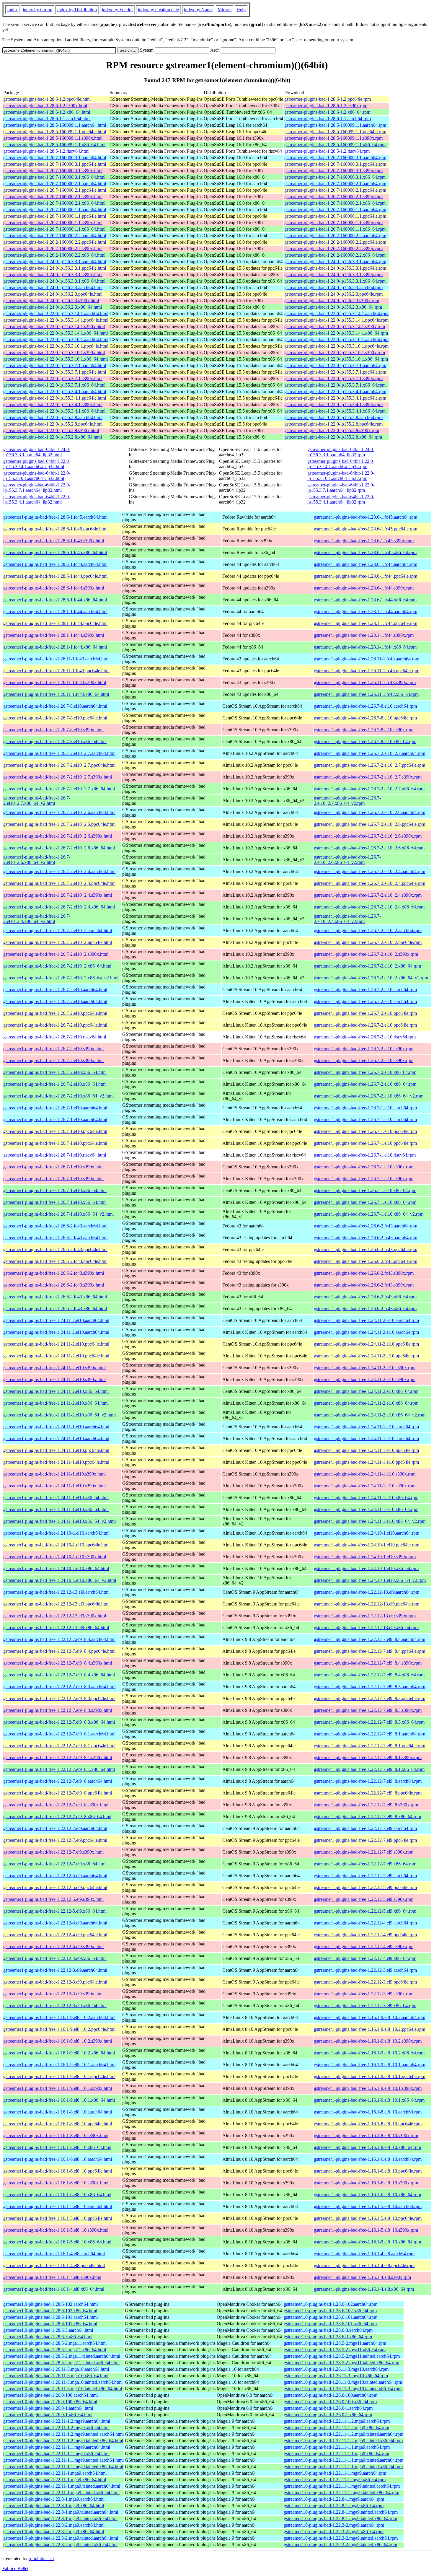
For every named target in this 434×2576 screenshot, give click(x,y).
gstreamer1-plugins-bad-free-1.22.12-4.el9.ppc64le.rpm (365, 1935)
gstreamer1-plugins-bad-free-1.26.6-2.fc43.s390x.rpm (364, 1273)
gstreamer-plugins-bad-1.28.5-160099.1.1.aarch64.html (55, 125)
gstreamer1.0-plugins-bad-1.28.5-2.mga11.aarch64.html (55, 2343)
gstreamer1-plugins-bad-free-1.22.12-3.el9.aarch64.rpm (365, 1970)
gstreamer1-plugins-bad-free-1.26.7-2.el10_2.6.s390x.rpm (368, 836)
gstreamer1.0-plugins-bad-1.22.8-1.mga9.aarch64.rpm (334, 2499)
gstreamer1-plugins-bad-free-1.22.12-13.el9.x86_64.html (56, 1627)
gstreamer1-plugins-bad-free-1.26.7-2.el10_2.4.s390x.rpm (368, 895)
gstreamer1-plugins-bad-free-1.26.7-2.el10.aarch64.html (55, 990)
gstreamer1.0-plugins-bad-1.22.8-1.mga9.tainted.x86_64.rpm (340, 2519)
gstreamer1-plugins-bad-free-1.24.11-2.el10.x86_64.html (56, 1391)
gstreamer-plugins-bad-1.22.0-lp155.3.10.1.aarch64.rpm (336, 339)
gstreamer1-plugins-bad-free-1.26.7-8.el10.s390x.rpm (364, 730)
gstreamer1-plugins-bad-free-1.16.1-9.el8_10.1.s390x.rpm (368, 2088)
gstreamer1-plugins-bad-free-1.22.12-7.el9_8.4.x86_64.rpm (369, 1675)
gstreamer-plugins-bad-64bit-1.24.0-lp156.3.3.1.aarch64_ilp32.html (37, 452)
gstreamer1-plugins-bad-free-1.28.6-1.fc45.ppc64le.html (55, 529)
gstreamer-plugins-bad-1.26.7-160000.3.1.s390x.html (53, 171)
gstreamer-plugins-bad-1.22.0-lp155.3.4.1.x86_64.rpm (335, 411)
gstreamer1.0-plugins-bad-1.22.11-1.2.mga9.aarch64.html (57, 2421)
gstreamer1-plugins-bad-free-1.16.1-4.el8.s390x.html (52, 2277)
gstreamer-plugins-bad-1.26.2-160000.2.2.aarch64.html (55, 236)
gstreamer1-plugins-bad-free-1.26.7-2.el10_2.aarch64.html (58, 930)
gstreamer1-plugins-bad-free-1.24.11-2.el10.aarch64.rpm (366, 1320)
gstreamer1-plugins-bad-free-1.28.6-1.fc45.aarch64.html (55, 517)
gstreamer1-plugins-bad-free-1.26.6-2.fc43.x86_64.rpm (365, 1297)
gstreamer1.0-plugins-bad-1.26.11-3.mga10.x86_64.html (56, 2376)
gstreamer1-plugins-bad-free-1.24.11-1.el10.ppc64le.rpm (366, 1450)
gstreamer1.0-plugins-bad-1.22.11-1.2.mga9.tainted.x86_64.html (63, 2441)
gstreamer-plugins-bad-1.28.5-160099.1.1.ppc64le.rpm (335, 132)
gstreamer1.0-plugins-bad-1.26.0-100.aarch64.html (50, 2395)
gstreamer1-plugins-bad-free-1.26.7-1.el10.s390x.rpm (364, 1167)
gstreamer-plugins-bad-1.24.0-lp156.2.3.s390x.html (51, 301)
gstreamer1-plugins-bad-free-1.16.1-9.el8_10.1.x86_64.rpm (369, 2100)
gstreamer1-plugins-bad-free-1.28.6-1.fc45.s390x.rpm (364, 541)
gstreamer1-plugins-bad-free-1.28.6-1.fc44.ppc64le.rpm (366, 576)
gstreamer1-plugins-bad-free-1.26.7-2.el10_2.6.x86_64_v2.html (37, 860)
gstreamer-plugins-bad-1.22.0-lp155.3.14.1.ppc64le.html (56, 320)
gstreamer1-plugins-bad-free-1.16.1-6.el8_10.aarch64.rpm (368, 2159)
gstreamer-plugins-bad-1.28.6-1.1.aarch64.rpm (328, 119)
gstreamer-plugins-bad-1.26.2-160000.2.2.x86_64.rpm (335, 255)
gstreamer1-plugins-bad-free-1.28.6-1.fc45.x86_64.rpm (365, 552)
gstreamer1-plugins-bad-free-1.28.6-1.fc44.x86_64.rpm (365, 600)
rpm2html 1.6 (41, 2558)
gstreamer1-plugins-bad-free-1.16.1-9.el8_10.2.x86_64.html (59, 2053)
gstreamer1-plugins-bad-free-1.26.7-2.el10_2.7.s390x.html (58, 777)
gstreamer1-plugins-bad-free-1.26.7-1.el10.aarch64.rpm (365, 1108)
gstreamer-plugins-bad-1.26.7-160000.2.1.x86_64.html (54, 203)
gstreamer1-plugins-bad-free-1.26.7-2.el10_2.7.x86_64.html (59, 789)
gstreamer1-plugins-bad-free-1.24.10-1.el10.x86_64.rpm (366, 1568)
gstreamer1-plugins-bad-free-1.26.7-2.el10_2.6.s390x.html (58, 836)
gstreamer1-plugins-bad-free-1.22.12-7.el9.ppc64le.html (55, 1840)
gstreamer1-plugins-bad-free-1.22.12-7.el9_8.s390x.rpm (366, 1805)
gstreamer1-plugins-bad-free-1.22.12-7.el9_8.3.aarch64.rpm (369, 1687)
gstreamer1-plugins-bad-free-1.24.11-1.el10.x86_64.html (56, 1498)
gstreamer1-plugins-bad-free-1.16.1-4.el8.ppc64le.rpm (364, 2265)
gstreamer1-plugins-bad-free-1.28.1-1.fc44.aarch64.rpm (366, 612)
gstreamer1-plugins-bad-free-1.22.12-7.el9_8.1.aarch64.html (59, 1734)
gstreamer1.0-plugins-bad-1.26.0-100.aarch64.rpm (331, 2395)
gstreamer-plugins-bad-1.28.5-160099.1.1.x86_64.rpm (335, 145)
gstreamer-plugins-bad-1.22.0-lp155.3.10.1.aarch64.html (56, 339)
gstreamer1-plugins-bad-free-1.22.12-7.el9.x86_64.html (55, 1864)
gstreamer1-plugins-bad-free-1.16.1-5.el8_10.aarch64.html (58, 2206)
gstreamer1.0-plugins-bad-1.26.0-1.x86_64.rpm (328, 2415)
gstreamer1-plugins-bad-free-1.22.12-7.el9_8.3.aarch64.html (59, 1687)
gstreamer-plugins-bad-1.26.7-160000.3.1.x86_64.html (54, 177)
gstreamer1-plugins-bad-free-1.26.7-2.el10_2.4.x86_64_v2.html (37, 919)
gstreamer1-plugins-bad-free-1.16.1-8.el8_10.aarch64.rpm (368, 2112)
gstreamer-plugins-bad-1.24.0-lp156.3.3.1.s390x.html (53, 275)
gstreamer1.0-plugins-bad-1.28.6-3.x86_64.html (48, 2337)
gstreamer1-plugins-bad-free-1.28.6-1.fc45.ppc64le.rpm (366, 529)
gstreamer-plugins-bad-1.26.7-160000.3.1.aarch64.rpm (335, 158)
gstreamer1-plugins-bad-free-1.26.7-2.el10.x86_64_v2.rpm (369, 1096)
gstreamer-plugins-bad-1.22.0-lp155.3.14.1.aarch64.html (56, 314)
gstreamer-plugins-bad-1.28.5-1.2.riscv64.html (46, 151)
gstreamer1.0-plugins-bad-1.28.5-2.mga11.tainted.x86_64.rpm (341, 2363)
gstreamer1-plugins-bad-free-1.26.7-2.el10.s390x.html (53, 1049)
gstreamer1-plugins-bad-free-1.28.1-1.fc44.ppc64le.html (55, 623)
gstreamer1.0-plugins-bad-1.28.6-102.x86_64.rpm (330, 2311)
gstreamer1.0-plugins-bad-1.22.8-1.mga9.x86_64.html (54, 2506)
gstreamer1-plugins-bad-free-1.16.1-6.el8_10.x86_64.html (57, 2195)
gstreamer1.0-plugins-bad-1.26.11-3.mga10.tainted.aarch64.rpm (343, 2382)
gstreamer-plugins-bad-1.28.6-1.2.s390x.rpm (326, 106)
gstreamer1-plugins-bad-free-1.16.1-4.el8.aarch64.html (54, 2254)
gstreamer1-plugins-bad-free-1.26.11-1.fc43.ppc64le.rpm (367, 671)
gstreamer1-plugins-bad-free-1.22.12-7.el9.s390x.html (53, 1852)
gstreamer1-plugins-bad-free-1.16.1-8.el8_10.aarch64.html (58, 2112)
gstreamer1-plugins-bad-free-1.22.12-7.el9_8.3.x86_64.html (59, 1722)
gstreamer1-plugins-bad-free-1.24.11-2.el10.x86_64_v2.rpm (370, 1415)
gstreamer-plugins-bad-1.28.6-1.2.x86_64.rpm (327, 112)
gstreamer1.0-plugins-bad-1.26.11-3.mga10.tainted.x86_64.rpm (343, 2389)
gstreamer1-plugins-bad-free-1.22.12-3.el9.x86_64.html (55, 2006)
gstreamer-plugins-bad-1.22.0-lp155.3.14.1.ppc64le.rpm (336, 320)
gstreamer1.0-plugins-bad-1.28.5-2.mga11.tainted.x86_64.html (61, 2363)
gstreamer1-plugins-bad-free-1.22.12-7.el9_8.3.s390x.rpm (368, 1710)
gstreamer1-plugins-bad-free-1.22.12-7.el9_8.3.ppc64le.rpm (369, 1698)
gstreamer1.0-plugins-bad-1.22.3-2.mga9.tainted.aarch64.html (61, 2538)
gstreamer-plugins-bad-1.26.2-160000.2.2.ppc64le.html (55, 242)
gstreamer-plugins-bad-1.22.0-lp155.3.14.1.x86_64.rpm (336, 333)
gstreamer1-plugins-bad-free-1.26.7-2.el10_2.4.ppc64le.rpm (369, 883)
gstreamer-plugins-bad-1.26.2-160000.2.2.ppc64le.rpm (335, 242)
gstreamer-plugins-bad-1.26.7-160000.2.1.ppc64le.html (55, 190)
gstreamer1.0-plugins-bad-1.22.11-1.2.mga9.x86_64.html (56, 2428)
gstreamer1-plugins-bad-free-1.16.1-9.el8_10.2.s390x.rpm (368, 2041)
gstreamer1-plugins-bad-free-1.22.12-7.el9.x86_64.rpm (365, 1864)
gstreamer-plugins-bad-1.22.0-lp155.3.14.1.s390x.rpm (335, 327)
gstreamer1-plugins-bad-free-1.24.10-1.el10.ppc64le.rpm (367, 1545)
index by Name (198, 10)
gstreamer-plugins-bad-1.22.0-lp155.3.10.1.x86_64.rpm (336, 359)
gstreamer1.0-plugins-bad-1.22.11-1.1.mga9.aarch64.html (57, 2447)
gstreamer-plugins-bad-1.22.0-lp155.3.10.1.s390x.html (54, 352)
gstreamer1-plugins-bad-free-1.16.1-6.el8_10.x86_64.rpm (367, 2195)
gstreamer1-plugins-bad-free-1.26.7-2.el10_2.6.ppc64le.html (59, 824)
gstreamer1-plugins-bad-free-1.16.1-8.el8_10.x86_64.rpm (367, 2147)
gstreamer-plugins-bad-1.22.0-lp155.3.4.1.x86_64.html (54, 411)
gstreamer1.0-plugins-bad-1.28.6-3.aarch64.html (48, 2330)
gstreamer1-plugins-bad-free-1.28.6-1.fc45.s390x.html (54, 541)
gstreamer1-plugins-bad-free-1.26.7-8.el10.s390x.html (53, 730)
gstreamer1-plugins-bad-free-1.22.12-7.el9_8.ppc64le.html (58, 1793)
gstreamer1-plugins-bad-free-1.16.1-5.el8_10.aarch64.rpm (368, 2206)
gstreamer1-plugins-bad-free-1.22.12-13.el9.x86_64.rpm (366, 1627)
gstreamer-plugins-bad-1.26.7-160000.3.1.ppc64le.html (55, 164)
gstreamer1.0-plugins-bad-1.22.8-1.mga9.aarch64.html (54, 2499)
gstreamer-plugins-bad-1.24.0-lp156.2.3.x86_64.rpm (333, 307)
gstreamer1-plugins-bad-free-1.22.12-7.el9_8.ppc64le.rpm (368, 1793)
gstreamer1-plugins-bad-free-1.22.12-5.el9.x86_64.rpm (365, 1911)
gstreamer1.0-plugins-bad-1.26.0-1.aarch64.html (48, 2408)
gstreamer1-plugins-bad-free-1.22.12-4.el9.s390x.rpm (364, 1946)
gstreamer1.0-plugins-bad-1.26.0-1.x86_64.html (48, 2415)
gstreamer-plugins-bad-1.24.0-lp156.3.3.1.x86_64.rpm (335, 281)
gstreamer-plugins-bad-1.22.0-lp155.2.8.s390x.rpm (332, 430)
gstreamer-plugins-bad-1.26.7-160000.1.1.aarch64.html (55, 210)
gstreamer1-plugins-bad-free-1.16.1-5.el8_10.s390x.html (56, 2230)
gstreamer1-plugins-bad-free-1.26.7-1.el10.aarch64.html (55, 1108)
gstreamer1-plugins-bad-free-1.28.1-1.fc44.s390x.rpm (364, 635)
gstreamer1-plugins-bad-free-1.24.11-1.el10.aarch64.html (56, 1427)
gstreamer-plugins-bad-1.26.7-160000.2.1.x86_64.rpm (335, 203)
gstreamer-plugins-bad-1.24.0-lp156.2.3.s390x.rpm (332, 301)
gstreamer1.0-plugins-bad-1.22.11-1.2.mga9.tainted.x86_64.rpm (343, 2441)
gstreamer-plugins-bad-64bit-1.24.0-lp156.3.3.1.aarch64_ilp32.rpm (341, 452)
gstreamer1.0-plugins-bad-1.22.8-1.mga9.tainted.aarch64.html (61, 2512)
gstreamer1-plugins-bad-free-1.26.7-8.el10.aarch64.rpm (365, 706)
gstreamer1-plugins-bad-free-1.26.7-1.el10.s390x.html (53, 1167)
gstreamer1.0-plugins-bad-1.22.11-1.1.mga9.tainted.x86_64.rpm (343, 2467)
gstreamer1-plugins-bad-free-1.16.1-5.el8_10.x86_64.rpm (367, 2242)
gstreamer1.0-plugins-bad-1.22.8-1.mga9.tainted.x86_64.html (60, 2519)
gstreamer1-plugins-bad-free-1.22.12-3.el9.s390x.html (53, 1994)
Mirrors (225, 10)
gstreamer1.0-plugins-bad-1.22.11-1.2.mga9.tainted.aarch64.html (63, 2434)
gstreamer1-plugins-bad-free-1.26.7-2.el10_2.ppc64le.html (58, 942)
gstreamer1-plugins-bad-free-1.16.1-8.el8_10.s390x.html (56, 2135)
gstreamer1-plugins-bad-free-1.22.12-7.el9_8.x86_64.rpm (367, 1817)
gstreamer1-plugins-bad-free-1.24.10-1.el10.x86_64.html (56, 1568)
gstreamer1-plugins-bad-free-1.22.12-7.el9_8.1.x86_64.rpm (369, 1769)
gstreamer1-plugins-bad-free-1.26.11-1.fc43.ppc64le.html (56, 671)
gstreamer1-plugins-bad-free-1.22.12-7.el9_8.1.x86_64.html (59, 1769)
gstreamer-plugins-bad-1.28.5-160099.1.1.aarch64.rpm (335, 125)
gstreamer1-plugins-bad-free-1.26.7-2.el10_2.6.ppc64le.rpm (369, 824)
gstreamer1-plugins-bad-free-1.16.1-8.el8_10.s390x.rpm (366, 2135)
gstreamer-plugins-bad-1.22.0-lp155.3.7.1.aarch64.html (55, 365)
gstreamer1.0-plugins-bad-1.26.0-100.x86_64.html (50, 2402)
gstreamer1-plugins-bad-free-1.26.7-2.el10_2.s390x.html (56, 954)
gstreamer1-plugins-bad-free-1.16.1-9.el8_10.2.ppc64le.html (59, 2029)
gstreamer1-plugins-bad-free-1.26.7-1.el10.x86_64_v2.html (58, 1214)
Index (12, 10)
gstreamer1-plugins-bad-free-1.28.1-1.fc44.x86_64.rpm (365, 647)
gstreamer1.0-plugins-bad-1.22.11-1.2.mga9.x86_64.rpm (336, 2428)
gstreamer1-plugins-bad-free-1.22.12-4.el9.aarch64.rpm (365, 1923)
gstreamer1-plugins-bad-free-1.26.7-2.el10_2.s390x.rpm (366, 954)
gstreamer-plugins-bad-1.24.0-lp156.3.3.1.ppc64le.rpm (335, 268)
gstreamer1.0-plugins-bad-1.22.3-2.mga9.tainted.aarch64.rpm (341, 2538)
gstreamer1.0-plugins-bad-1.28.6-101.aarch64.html (50, 2317)
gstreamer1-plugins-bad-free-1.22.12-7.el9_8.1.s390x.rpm (368, 1757)
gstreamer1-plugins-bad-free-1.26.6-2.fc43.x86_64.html (55, 1297)
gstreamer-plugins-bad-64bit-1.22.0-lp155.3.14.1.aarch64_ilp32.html (37, 464)
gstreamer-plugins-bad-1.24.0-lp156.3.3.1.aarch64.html (55, 262)
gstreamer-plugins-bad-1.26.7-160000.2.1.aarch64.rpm (335, 184)
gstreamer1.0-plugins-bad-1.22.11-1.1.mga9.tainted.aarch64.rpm (344, 2460)
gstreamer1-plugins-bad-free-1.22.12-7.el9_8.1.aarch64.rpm (369, 1734)
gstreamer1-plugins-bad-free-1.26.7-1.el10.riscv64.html (55, 1155)
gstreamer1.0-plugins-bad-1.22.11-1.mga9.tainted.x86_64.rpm (341, 2493)
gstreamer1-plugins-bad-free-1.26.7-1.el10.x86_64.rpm (365, 1190)
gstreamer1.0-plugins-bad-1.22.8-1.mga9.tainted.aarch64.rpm (341, 2512)
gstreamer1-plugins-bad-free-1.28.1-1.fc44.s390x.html (54, 635)
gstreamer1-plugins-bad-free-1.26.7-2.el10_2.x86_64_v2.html (61, 978)
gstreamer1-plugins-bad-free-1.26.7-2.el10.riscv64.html (55, 1037)
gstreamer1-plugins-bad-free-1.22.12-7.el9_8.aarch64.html (58, 1781)
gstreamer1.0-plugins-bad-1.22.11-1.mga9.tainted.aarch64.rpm (342, 2486)
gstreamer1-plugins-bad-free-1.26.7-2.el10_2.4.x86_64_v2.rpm (347, 919)
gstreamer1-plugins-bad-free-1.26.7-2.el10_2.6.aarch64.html (59, 812)
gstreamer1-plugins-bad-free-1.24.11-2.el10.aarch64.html (56, 1320)
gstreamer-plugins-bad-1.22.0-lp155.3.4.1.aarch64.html (55, 391)
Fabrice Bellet (15, 2568)
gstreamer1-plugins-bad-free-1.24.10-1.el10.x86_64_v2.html (60, 1580)
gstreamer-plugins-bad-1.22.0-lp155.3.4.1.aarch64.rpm (335, 391)
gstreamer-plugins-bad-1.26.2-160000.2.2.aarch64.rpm (335, 236)
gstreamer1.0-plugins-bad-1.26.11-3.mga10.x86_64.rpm (336, 2376)
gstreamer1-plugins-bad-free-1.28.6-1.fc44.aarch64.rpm (366, 564)
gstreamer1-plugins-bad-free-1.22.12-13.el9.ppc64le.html (56, 1604)
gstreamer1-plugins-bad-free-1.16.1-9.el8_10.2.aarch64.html (59, 2017)
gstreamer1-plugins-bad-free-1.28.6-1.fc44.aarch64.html (55, 564)
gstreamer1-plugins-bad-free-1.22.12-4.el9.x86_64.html (55, 1958)
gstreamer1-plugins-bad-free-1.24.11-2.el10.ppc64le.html (56, 1344)
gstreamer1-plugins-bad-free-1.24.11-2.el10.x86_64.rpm (366, 1391)
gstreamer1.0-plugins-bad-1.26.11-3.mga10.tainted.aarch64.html (63, 2382)
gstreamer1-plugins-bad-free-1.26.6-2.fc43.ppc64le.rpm (366, 1249)
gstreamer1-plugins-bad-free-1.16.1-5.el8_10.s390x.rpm (366, 2230)
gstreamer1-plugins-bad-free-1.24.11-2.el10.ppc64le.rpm (366, 1344)
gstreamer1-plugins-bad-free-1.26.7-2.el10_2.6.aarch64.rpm (369, 812)
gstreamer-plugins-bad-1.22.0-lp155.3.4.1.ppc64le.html (55, 398)
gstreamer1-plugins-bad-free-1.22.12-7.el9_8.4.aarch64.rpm (369, 1639)
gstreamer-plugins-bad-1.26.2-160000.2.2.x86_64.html (54, 255)
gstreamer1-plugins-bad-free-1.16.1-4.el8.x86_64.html (54, 2289)
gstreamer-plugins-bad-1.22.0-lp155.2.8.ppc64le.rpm (333, 424)
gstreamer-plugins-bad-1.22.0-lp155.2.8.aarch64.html (53, 417)
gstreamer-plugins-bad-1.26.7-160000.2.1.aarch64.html (55, 184)
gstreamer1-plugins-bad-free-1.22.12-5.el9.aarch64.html (55, 1876)
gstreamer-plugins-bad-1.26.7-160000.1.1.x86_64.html (54, 229)
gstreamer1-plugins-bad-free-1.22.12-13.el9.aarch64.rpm (367, 1592)
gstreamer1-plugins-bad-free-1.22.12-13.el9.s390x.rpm (365, 1616)
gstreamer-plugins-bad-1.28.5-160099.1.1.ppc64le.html (55, 132)
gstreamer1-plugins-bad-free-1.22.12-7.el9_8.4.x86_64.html (59, 1675)
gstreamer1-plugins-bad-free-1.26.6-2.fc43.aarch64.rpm (366, 1226)
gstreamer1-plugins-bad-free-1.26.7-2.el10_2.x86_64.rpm (367, 966)
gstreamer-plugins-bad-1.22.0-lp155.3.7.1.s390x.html (53, 378)
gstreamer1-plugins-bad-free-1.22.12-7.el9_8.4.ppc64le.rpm (369, 1651)
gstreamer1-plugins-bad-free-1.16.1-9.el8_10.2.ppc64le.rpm (369, 2029)
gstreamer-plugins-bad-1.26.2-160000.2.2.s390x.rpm (333, 249)
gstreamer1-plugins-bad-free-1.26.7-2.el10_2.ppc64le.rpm (368, 942)
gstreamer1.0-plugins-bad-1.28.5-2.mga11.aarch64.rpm (335, 2343)
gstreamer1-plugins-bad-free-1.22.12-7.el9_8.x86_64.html (57, 1817)
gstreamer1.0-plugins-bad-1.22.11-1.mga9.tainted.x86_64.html (61, 2493)
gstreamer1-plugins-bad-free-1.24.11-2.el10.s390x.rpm (365, 1368)
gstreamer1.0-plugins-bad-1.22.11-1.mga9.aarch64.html (55, 2473)
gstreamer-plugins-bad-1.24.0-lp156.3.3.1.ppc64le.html (55, 268)
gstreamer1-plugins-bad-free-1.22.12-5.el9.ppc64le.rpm (365, 1887)
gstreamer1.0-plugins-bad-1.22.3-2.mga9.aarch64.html (54, 2525)
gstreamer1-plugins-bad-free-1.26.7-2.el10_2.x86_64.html (57, 966)
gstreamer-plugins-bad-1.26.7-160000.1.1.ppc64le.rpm (335, 216)
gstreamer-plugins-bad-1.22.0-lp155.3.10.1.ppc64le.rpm (336, 346)
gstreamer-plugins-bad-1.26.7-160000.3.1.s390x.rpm (333, 171)
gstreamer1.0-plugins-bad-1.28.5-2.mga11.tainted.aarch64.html (62, 2356)
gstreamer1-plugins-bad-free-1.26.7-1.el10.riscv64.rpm (365, 1155)
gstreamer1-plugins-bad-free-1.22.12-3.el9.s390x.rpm (364, 1994)
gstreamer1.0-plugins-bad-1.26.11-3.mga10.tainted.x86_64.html (63, 2389)
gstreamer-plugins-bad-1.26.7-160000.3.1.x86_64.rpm (335, 177)
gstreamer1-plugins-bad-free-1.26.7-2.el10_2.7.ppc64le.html (59, 765)
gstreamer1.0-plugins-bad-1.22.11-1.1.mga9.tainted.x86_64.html (63, 2467)
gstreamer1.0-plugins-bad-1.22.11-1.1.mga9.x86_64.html (56, 2454)
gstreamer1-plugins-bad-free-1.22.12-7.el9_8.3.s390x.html (58, 1710)
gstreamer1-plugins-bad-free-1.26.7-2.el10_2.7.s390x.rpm (368, 777)
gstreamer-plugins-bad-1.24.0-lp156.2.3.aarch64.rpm (333, 288)
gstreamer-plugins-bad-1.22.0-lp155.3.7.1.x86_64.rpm (335, 385)
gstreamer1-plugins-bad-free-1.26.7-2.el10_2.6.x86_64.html (59, 848)
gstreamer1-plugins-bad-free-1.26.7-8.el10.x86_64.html (55, 741)
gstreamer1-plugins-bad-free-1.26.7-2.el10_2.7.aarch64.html (59, 753)
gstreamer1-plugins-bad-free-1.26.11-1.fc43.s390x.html (55, 682)
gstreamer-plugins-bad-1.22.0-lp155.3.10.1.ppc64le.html (56, 346)
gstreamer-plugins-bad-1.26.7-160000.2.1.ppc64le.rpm (335, 190)
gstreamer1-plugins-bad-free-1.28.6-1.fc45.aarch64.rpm (366, 517)
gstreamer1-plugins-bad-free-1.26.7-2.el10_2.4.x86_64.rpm (369, 907)
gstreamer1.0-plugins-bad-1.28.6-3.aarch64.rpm (328, 2330)
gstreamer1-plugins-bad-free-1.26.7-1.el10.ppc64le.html (55, 1131)
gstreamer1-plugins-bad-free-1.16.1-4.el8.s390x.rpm (362, 2277)
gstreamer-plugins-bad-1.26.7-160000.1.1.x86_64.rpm (335, 229)
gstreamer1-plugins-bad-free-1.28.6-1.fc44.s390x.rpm (364, 588)
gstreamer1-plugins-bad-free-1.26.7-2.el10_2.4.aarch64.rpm (369, 871)
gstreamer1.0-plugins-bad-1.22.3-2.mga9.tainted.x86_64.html (60, 2545)
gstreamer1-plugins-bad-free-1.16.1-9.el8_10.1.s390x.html (58, 2088)
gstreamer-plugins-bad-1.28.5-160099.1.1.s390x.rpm (333, 138)
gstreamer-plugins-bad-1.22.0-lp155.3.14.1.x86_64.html (56, 333)
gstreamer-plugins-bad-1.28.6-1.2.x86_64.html (47, 112)
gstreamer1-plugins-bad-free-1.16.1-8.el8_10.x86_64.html (57, 2147)
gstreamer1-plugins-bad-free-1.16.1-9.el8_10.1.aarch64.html (59, 2065)
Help (241, 10)
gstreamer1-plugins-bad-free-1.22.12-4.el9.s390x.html (53, 1946)
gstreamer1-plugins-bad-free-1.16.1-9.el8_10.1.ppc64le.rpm (369, 2076)
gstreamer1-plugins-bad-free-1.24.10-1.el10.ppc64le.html (56, 1545)
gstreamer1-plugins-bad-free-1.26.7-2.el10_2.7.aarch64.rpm (369, 753)
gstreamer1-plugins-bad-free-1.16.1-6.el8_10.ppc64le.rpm (368, 2171)
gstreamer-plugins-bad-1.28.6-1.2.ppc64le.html (47, 99)
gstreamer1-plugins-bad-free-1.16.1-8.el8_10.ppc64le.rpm (368, 2124)
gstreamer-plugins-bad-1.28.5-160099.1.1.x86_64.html (54, 145)
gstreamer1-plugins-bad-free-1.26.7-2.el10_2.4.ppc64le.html (59, 883)
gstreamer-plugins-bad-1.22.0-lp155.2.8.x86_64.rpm (333, 437)
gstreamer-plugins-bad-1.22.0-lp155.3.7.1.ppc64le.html (55, 372)
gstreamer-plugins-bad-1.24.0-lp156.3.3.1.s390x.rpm (333, 275)
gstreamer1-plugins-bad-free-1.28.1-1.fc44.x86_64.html (55, 647)
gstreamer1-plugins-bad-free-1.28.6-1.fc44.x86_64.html (55, 600)
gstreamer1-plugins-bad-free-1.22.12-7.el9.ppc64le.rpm (365, 1840)
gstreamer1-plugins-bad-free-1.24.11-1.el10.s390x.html (54, 1474)
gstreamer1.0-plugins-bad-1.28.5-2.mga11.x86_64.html (55, 2350)
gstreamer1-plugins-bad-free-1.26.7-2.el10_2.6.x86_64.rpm (369, 848)
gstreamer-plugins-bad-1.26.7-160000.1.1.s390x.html (53, 223)
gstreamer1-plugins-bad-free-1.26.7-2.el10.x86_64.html (55, 1072)
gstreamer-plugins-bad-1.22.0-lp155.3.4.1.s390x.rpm (333, 404)
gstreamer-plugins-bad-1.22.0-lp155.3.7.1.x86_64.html (54, 385)
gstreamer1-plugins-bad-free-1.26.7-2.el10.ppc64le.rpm (365, 1013)
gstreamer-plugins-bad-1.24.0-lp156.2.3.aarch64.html (53, 288)
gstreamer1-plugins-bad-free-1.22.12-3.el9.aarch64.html (55, 1970)
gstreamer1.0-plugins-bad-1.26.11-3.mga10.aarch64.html (56, 2369)
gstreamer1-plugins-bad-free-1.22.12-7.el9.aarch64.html (55, 1828)
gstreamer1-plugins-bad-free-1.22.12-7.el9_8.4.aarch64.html (59, 1639)
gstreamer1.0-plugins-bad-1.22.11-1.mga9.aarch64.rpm (335, 2473)
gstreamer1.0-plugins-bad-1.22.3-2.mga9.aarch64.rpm (334, 2525)
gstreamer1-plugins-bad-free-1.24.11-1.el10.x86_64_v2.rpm (370, 1521)
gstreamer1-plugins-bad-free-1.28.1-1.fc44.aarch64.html (55, 612)
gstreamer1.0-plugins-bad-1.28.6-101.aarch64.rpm (331, 2317)
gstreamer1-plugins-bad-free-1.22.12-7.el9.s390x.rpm (364, 1852)
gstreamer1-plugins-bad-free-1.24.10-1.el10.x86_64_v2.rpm (370, 1580)
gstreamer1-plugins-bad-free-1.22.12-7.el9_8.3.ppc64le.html (59, 1698)
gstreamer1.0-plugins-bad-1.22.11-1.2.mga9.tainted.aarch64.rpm (344, 2434)
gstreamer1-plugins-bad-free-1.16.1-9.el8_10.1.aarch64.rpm (369, 2065)
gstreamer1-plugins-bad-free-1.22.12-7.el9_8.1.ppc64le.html (59, 1746)
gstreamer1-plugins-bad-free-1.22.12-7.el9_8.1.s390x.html (58, 1757)
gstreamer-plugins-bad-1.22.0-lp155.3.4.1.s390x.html (53, 404)
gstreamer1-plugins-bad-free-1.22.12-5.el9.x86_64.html (55, 1911)
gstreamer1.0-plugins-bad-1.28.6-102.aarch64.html (50, 2304)
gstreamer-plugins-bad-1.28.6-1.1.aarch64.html (47, 119)
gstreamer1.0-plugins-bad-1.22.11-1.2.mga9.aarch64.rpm (337, 2421)
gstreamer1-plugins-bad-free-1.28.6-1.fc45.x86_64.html (55, 552)
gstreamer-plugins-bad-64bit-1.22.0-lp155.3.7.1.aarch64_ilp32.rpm (341, 487)
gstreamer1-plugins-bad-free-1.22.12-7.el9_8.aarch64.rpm (368, 1781)
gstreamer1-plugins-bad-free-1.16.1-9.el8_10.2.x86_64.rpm (369, 2053)
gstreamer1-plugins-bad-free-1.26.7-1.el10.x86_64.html (55, 1190)
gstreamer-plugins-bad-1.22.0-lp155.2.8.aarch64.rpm (333, 417)
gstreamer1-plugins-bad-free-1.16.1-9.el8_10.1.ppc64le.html (59, 2076)
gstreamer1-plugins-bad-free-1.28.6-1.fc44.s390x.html (54, 588)
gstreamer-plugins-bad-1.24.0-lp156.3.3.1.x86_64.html (54, 281)
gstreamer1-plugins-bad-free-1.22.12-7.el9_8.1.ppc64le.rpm (369, 1746)
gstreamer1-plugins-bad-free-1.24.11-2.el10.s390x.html (54, 1368)
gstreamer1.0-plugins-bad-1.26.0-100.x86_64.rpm (330, 2402)
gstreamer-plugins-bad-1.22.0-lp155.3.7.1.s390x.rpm (333, 378)
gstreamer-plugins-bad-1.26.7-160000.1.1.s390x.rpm (333, 223)
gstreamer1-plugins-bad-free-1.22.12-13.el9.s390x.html (55, 1616)
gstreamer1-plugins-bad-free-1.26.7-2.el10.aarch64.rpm (365, 990)
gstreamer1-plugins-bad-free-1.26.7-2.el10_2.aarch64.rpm (368, 930)
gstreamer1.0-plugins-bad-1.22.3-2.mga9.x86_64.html (54, 2532)
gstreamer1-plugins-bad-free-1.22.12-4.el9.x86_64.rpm (365, 1958)
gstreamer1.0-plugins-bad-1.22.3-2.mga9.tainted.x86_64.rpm (340, 2545)
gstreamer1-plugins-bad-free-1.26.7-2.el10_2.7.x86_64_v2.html (37, 801)
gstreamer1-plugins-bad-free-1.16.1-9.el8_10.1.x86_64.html (59, 2100)
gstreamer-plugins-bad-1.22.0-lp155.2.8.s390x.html (51, 430)
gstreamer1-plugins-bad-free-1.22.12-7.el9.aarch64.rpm (365, 1828)
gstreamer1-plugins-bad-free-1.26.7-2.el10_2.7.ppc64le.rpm (369, 765)
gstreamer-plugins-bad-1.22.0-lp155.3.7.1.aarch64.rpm (335, 365)
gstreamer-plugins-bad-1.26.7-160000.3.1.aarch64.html (55, 158)
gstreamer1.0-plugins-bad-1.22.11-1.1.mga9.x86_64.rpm (336, 2454)
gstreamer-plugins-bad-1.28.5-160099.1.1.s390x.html (53, 138)
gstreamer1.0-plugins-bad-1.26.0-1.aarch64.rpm (328, 2408)
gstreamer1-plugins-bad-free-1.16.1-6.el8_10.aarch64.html (58, 2159)
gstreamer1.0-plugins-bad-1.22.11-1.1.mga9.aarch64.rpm (337, 2447)
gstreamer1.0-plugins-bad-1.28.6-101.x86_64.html (50, 2324)
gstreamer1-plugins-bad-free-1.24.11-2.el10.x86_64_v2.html (59, 1415)
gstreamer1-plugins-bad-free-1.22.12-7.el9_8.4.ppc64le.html (59, 1651)
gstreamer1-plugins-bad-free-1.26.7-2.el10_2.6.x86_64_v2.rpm (347, 860)
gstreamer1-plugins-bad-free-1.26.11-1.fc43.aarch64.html (56, 659)
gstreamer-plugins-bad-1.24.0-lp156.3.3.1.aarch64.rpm (335, 262)
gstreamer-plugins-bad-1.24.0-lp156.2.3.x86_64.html (53, 307)
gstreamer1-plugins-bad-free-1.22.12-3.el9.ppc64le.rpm (365, 1982)
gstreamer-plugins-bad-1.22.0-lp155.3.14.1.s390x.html (54, 327)
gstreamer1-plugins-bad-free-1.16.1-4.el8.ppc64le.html (54, 2265)
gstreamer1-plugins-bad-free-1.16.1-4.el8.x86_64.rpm (364, 2289)
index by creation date (158, 10)
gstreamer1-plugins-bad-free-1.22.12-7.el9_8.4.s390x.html (58, 1663)
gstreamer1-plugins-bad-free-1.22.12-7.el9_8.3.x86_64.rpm (369, 1722)
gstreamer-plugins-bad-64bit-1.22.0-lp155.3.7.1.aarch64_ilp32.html (37, 487)
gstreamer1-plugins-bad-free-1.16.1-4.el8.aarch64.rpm (364, 2254)
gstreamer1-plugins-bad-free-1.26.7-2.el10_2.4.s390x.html (58, 895)
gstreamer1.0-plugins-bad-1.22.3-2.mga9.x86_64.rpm (334, 2532)
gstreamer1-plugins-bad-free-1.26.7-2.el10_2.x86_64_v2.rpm (371, 978)
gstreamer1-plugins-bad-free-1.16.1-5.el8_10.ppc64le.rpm (368, 2218)
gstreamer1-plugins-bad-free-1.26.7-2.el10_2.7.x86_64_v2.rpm (347, 801)
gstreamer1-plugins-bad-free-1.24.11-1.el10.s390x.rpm (365, 1474)
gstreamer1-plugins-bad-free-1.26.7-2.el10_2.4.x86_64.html (59, 907)
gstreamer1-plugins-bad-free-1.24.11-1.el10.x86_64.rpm (366, 1498)
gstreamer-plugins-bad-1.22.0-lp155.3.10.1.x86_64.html (56, 359)
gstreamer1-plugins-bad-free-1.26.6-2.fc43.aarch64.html (55, 1226)
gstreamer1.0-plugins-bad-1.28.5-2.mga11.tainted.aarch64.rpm (342, 2356)
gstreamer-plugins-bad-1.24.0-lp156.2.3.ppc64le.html (53, 294)
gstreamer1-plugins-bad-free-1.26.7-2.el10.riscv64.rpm (365, 1037)
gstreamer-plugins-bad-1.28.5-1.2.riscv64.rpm (327, 151)
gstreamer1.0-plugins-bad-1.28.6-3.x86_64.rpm (328, 2337)
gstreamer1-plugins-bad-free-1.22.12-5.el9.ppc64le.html (55, 1887)
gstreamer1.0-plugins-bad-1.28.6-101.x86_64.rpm (330, 2324)
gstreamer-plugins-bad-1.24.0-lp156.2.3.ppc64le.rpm (333, 294)
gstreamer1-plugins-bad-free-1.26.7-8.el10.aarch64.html (55, 706)
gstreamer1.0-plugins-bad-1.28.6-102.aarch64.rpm (331, 2304)
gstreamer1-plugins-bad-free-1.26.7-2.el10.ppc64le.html (55, 1013)
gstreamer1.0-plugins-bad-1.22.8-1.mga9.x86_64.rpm (334, 2506)
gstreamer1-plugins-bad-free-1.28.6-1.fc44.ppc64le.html (55, 576)
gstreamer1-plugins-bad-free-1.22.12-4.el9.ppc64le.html (55, 1935)
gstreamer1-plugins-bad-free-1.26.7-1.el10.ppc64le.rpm (365, 1131)
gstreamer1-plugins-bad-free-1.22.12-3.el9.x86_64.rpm (365, 2006)
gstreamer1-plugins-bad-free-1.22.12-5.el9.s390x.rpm (364, 1899)
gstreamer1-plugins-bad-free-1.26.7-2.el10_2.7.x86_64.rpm (369, 789)
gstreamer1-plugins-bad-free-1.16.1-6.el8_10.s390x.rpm (366, 2183)
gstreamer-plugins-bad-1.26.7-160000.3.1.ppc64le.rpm (335, 164)
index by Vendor (117, 10)
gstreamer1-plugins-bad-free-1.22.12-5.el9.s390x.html (53, 1899)
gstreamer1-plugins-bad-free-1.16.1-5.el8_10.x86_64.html (57, 2242)
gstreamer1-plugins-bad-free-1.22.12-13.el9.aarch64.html (56, 1592)
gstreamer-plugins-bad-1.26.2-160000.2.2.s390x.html (53, 249)
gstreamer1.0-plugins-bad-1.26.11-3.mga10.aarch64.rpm (336, 2369)
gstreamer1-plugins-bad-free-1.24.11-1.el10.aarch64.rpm (366, 1427)
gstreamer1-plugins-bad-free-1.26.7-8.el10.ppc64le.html (55, 718)
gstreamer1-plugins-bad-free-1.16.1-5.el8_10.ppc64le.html (58, 2218)
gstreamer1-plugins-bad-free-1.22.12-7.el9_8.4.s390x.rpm (368, 1663)
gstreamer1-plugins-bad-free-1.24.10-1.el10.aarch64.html (56, 1533)
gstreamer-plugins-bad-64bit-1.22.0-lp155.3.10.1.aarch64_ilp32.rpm (341, 476)
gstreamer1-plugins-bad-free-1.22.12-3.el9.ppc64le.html (55, 1982)
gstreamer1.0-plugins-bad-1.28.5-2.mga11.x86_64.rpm (335, 2350)
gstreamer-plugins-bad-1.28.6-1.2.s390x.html (45, 106)
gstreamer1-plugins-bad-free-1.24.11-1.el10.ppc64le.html (56, 1450)
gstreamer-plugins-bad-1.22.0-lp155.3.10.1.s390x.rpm (335, 352)
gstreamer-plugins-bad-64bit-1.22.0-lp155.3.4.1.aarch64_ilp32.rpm (341, 499)
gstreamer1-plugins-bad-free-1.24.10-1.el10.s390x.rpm (365, 1557)
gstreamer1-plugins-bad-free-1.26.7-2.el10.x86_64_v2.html (58, 1096)
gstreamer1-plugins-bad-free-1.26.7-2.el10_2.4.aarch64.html (59, 871)
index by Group (37, 10)
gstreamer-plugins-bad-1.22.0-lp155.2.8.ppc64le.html (53, 424)
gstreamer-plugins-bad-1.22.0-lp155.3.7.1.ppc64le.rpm (335, 372)
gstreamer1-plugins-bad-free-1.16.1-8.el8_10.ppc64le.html (58, 2124)
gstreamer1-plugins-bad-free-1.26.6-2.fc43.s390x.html (54, 1273)
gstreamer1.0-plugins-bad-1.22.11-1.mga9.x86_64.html (55, 2480)
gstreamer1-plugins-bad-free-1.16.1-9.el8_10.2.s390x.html (58, 2041)
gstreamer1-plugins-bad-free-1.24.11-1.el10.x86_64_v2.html (59, 1521)
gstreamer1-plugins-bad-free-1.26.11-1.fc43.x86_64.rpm (366, 694)
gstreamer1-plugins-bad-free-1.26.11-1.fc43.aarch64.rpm (367, 659)
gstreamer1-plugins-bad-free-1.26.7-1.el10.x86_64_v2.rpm (369, 1214)
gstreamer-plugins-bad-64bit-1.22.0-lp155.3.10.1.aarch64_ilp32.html (37, 476)
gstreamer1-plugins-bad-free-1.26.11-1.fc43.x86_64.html (56, 694)
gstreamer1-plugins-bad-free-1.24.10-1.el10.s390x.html (55, 1557)
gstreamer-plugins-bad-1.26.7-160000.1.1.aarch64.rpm (335, 210)
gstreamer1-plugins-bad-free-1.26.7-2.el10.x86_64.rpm (365, 1072)
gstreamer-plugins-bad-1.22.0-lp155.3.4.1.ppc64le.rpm (335, 398)
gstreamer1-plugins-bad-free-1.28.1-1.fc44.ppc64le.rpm (366, 623)
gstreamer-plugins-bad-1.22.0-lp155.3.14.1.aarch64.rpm (336, 314)
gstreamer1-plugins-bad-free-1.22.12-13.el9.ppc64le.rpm (367, 1604)
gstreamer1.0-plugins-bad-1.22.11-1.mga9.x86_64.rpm (335, 2480)
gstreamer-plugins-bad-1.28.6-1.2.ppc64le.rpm (328, 99)
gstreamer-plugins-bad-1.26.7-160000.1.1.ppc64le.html (55, 216)
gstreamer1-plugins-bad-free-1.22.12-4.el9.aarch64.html (55, 1923)
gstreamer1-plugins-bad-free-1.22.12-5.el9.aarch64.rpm (365, 1876)
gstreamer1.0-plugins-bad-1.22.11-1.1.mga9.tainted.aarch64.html (63, 2460)
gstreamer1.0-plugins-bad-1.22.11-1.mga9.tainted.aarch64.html (62, 2486)
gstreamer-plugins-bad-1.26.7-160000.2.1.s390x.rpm (333, 197)
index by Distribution (77, 10)
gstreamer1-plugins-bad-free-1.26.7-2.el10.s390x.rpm (364, 1049)
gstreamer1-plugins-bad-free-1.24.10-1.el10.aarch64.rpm (367, 1533)
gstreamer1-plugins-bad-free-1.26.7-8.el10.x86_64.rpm (365, 741)
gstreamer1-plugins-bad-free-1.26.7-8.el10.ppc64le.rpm (365, 718)
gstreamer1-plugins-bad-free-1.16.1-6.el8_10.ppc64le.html (58, 2171)
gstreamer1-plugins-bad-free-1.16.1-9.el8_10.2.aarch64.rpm (369, 2017)
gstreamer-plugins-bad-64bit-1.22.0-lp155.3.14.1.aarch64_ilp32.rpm (341, 464)
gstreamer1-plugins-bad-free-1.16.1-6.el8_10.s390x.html (56, 2183)
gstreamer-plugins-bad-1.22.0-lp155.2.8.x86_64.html (53, 437)
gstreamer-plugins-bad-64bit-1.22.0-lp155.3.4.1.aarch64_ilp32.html (37, 499)
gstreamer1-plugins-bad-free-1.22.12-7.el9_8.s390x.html (56, 1805)
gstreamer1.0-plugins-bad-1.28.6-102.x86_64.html (50, 2311)
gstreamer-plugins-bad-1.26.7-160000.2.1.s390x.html (53, 197)
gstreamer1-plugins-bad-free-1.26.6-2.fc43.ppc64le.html (55, 1249)
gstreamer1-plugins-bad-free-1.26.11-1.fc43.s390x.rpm (365, 682)
